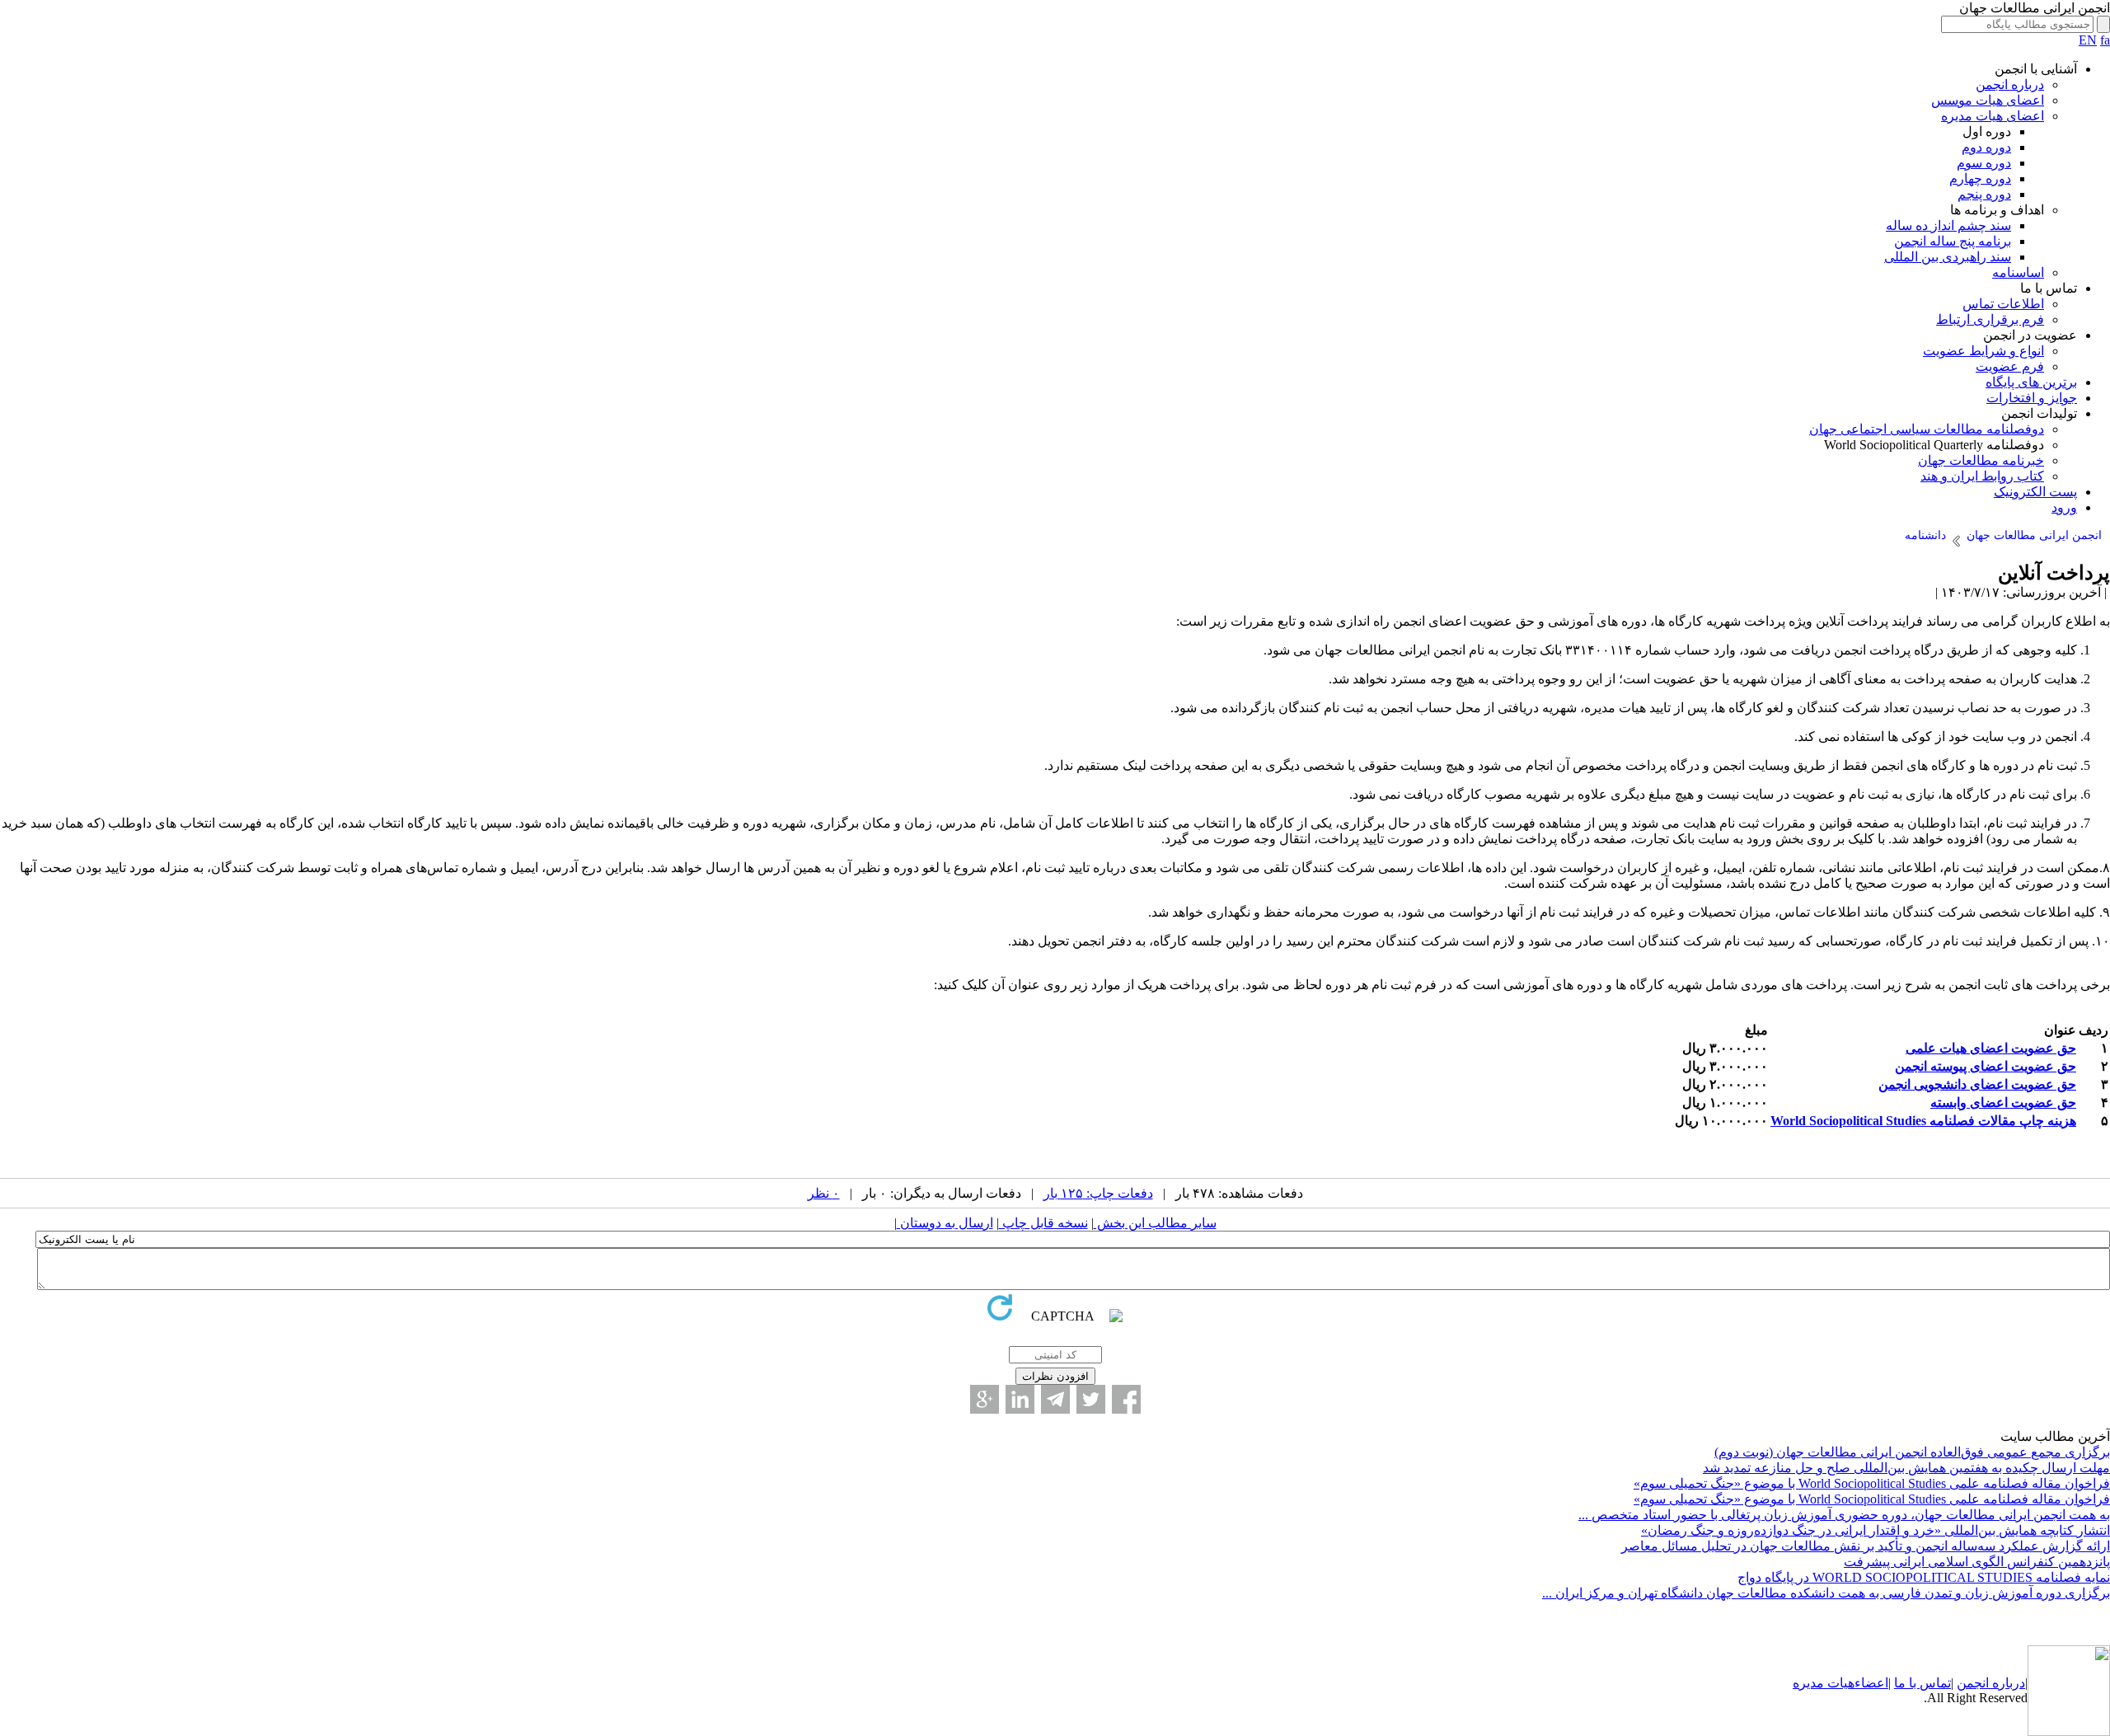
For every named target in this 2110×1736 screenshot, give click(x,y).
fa (2105, 40)
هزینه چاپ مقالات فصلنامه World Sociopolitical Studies (1923, 1121)
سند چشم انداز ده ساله (1948, 225)
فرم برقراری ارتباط (1990, 319)
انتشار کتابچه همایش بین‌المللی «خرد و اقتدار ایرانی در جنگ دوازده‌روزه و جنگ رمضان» (1876, 1530)
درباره (2007, 1683)
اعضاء (1871, 1683)
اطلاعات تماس (2003, 304)
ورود (2064, 507)
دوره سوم (1984, 163)
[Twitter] (1091, 1399)
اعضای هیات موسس (1988, 100)
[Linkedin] (1020, 1399)
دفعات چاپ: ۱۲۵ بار (1098, 1193)
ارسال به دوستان (945, 1223)
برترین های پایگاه (2031, 382)
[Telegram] (1055, 1399)
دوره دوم (1986, 147)
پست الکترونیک (2035, 492)
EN (2088, 40)
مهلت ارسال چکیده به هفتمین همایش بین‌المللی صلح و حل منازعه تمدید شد (1906, 1468)
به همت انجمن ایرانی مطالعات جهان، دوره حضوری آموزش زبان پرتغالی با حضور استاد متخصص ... (1844, 1515)
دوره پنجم (1984, 194)
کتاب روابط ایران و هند (1982, 476)
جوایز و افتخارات (2032, 398)
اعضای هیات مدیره (1993, 116)
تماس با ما (1922, 1683)
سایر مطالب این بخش (1155, 1223)
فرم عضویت (2010, 366)
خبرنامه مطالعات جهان (1981, 460)
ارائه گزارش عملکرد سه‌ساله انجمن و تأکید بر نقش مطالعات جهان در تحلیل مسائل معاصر (1866, 1546)
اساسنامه (2018, 272)
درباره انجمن (2010, 84)
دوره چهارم (1980, 178)
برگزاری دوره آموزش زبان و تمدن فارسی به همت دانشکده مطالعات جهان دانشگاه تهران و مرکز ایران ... (1826, 1593)
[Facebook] (1126, 1399)
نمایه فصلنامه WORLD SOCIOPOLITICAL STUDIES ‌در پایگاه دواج (1924, 1577)
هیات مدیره (1824, 1683)
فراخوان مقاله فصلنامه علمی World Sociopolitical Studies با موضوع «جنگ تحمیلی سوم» (1872, 1483)
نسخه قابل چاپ (1043, 1223)
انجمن (1973, 1683)
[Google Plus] (985, 1399)
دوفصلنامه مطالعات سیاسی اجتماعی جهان (1927, 429)
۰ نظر (824, 1193)
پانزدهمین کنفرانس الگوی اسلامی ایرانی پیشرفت (1977, 1562)
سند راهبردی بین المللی (1948, 257)
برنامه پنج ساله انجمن (1953, 241)
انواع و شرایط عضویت (1983, 351)
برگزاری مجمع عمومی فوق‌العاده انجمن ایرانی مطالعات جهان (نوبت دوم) (1912, 1452)
